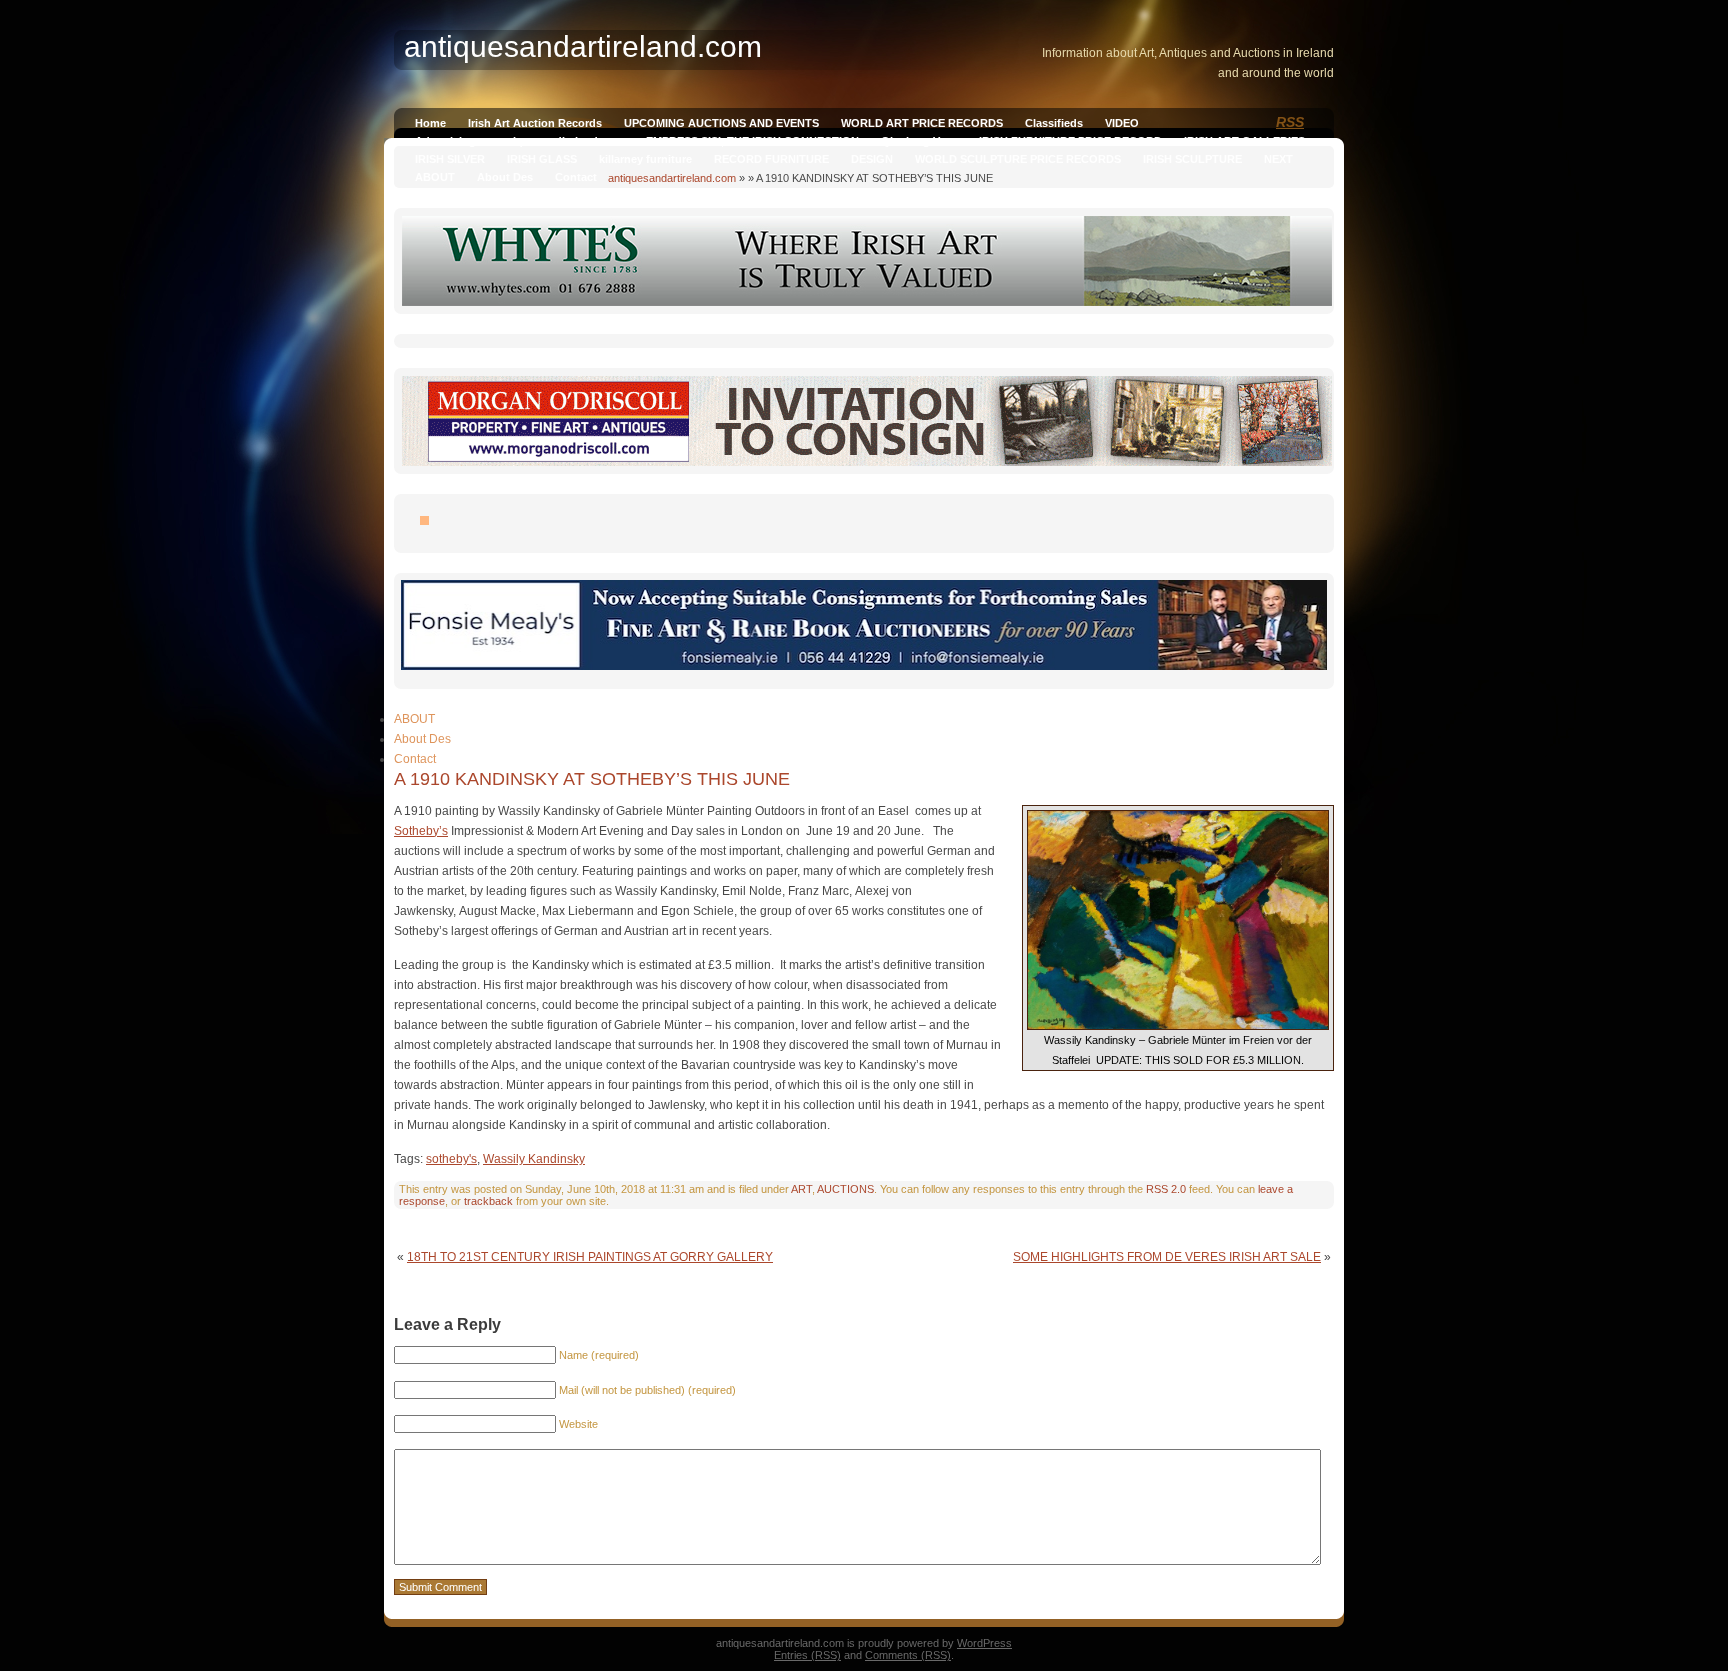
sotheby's (451, 1159)
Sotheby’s (421, 831)
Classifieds (1054, 123)
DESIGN (872, 159)
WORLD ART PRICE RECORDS (922, 123)
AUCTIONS (845, 1189)
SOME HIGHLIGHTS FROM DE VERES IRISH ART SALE (1167, 1257)
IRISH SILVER (450, 159)
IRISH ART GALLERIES (1244, 141)
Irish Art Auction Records (535, 123)
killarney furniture (645, 159)
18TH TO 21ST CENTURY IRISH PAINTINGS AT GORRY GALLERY (590, 1257)
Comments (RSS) (908, 1655)
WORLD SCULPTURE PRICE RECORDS (1018, 159)
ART (801, 1189)
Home (430, 123)
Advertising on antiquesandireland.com (519, 141)
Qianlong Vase (919, 141)
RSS (1290, 122)
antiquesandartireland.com (672, 178)
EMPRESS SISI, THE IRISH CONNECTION (752, 141)
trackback (488, 1201)
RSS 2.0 (1166, 1189)
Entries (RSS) (807, 1655)
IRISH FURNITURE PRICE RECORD (1070, 141)
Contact (576, 177)
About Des (505, 177)
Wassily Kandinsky (534, 1159)
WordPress (984, 1643)
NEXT (1278, 159)
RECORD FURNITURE (771, 159)
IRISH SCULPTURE (1192, 159)
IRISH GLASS (542, 159)
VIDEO (1122, 123)
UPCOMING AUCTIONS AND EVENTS (721, 123)
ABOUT (435, 177)
